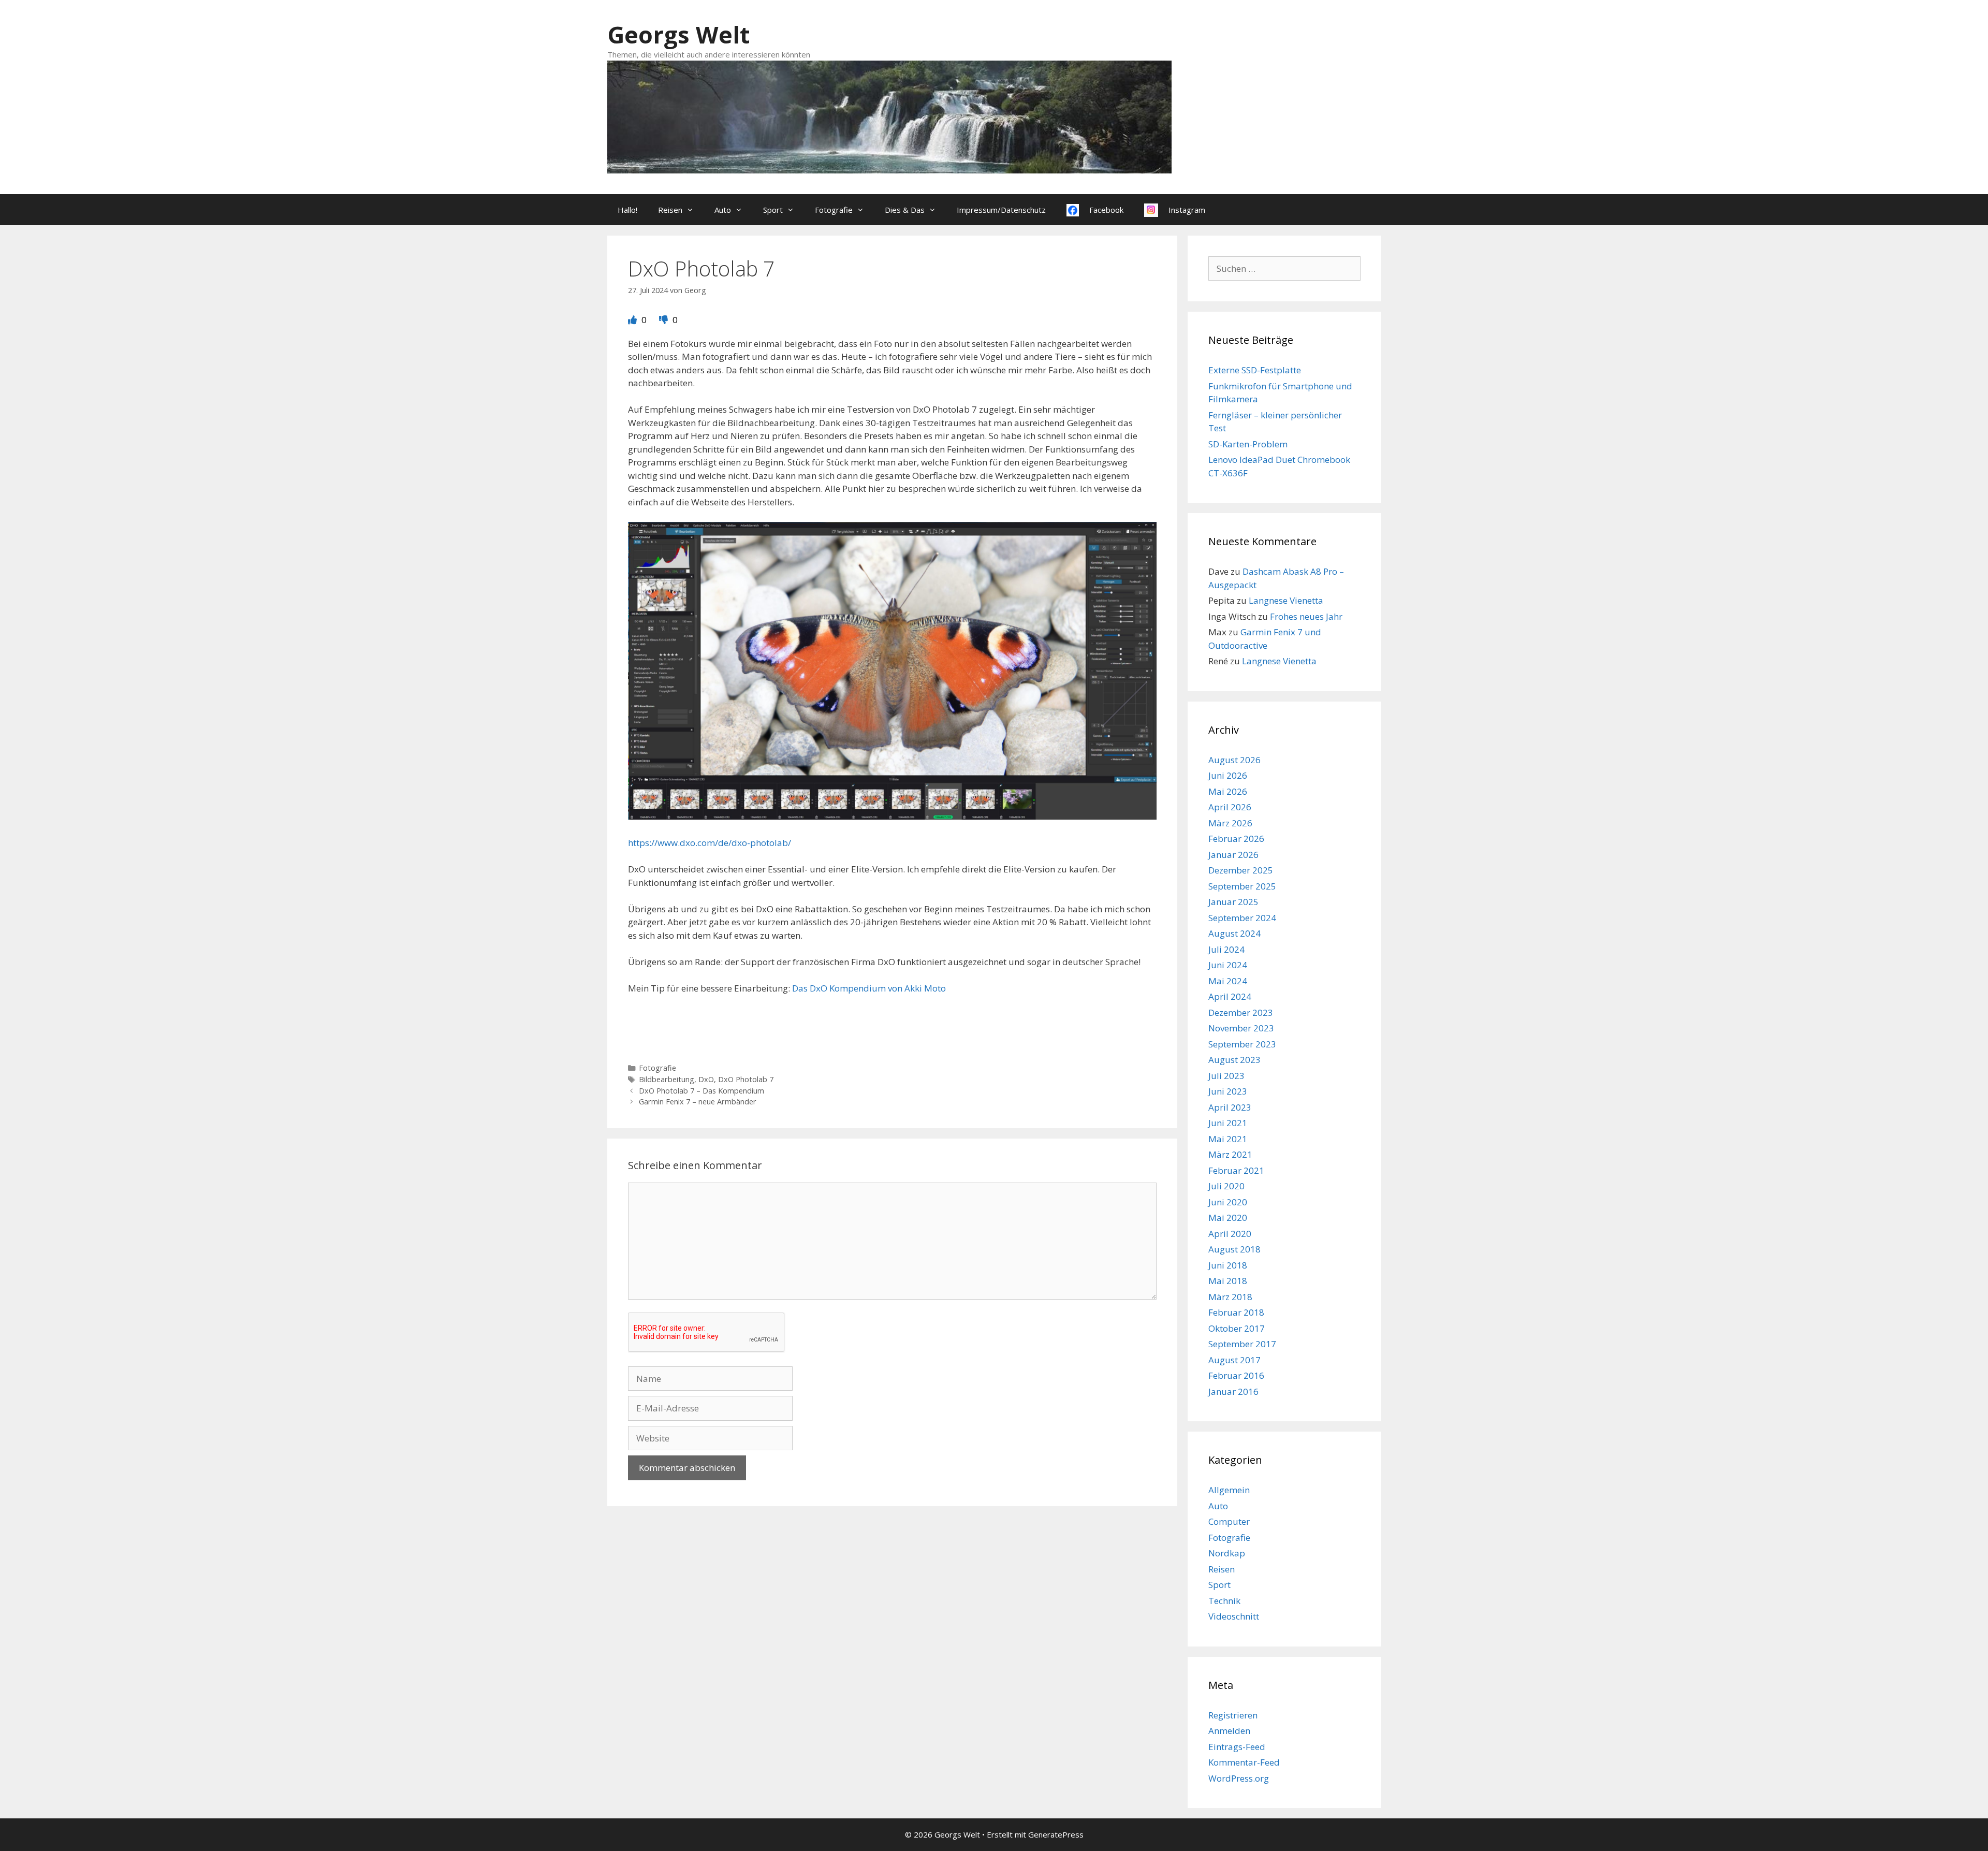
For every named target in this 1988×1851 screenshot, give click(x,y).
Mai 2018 (1228, 1281)
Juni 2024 (1228, 965)
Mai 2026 (1228, 791)
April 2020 (1230, 1234)
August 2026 (1234, 760)
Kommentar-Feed (1244, 1762)
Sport (773, 210)
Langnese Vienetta (1286, 600)
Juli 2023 (1226, 1076)
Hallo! (627, 210)
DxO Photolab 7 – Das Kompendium (701, 1091)
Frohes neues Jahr (1306, 616)
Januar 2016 (1233, 1391)
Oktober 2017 (1237, 1328)
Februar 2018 (1236, 1312)
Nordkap (1227, 1553)
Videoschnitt (1234, 1616)
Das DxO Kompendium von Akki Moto (869, 988)
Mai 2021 (1228, 1139)
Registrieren (1233, 1715)
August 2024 (1234, 933)
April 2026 (1230, 807)
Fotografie (834, 210)
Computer (1229, 1521)
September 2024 (1242, 918)
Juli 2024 (1226, 949)
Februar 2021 (1236, 1170)
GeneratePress (1056, 1834)
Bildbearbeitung (667, 1079)
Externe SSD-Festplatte (1255, 370)
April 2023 (1230, 1107)
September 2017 (1242, 1344)
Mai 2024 (1228, 981)
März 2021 (1230, 1154)
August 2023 (1234, 1060)
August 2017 (1234, 1360)
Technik (1224, 1601)
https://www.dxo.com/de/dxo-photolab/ (710, 843)
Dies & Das (905, 210)
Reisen (670, 210)
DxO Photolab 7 (746, 1079)
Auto (723, 210)
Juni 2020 (1228, 1202)
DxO (706, 1079)
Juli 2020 (1226, 1186)
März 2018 (1230, 1297)
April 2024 (1230, 996)
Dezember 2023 (1241, 1012)
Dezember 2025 (1241, 870)
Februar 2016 (1236, 1375)
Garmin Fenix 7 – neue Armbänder (698, 1102)
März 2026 (1230, 823)
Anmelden (1229, 1731)
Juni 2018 (1228, 1265)
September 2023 (1242, 1044)
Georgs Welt (678, 34)
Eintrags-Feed (1237, 1747)
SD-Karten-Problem (1248, 444)
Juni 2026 (1228, 775)
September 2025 (1242, 886)
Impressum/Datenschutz (1001, 210)
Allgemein (1229, 1490)
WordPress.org (1239, 1778)
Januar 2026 (1233, 855)
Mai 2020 (1228, 1218)
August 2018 (1234, 1249)
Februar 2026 (1236, 839)
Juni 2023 (1228, 1091)
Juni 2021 (1228, 1123)
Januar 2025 (1233, 902)
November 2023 (1241, 1028)
